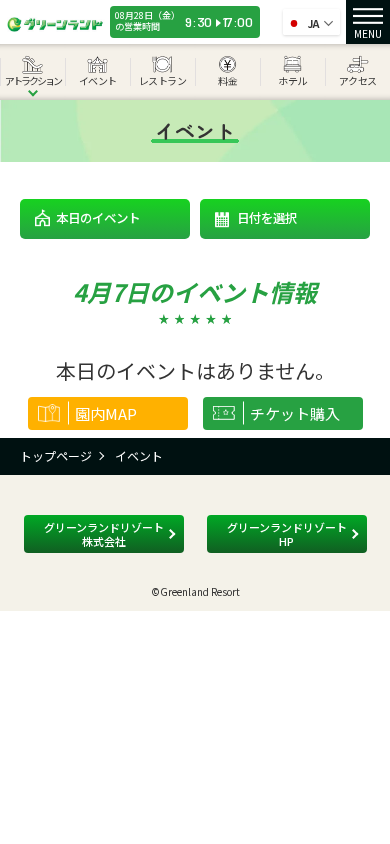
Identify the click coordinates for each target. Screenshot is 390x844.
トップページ (56, 455)
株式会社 (104, 534)
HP (287, 534)
